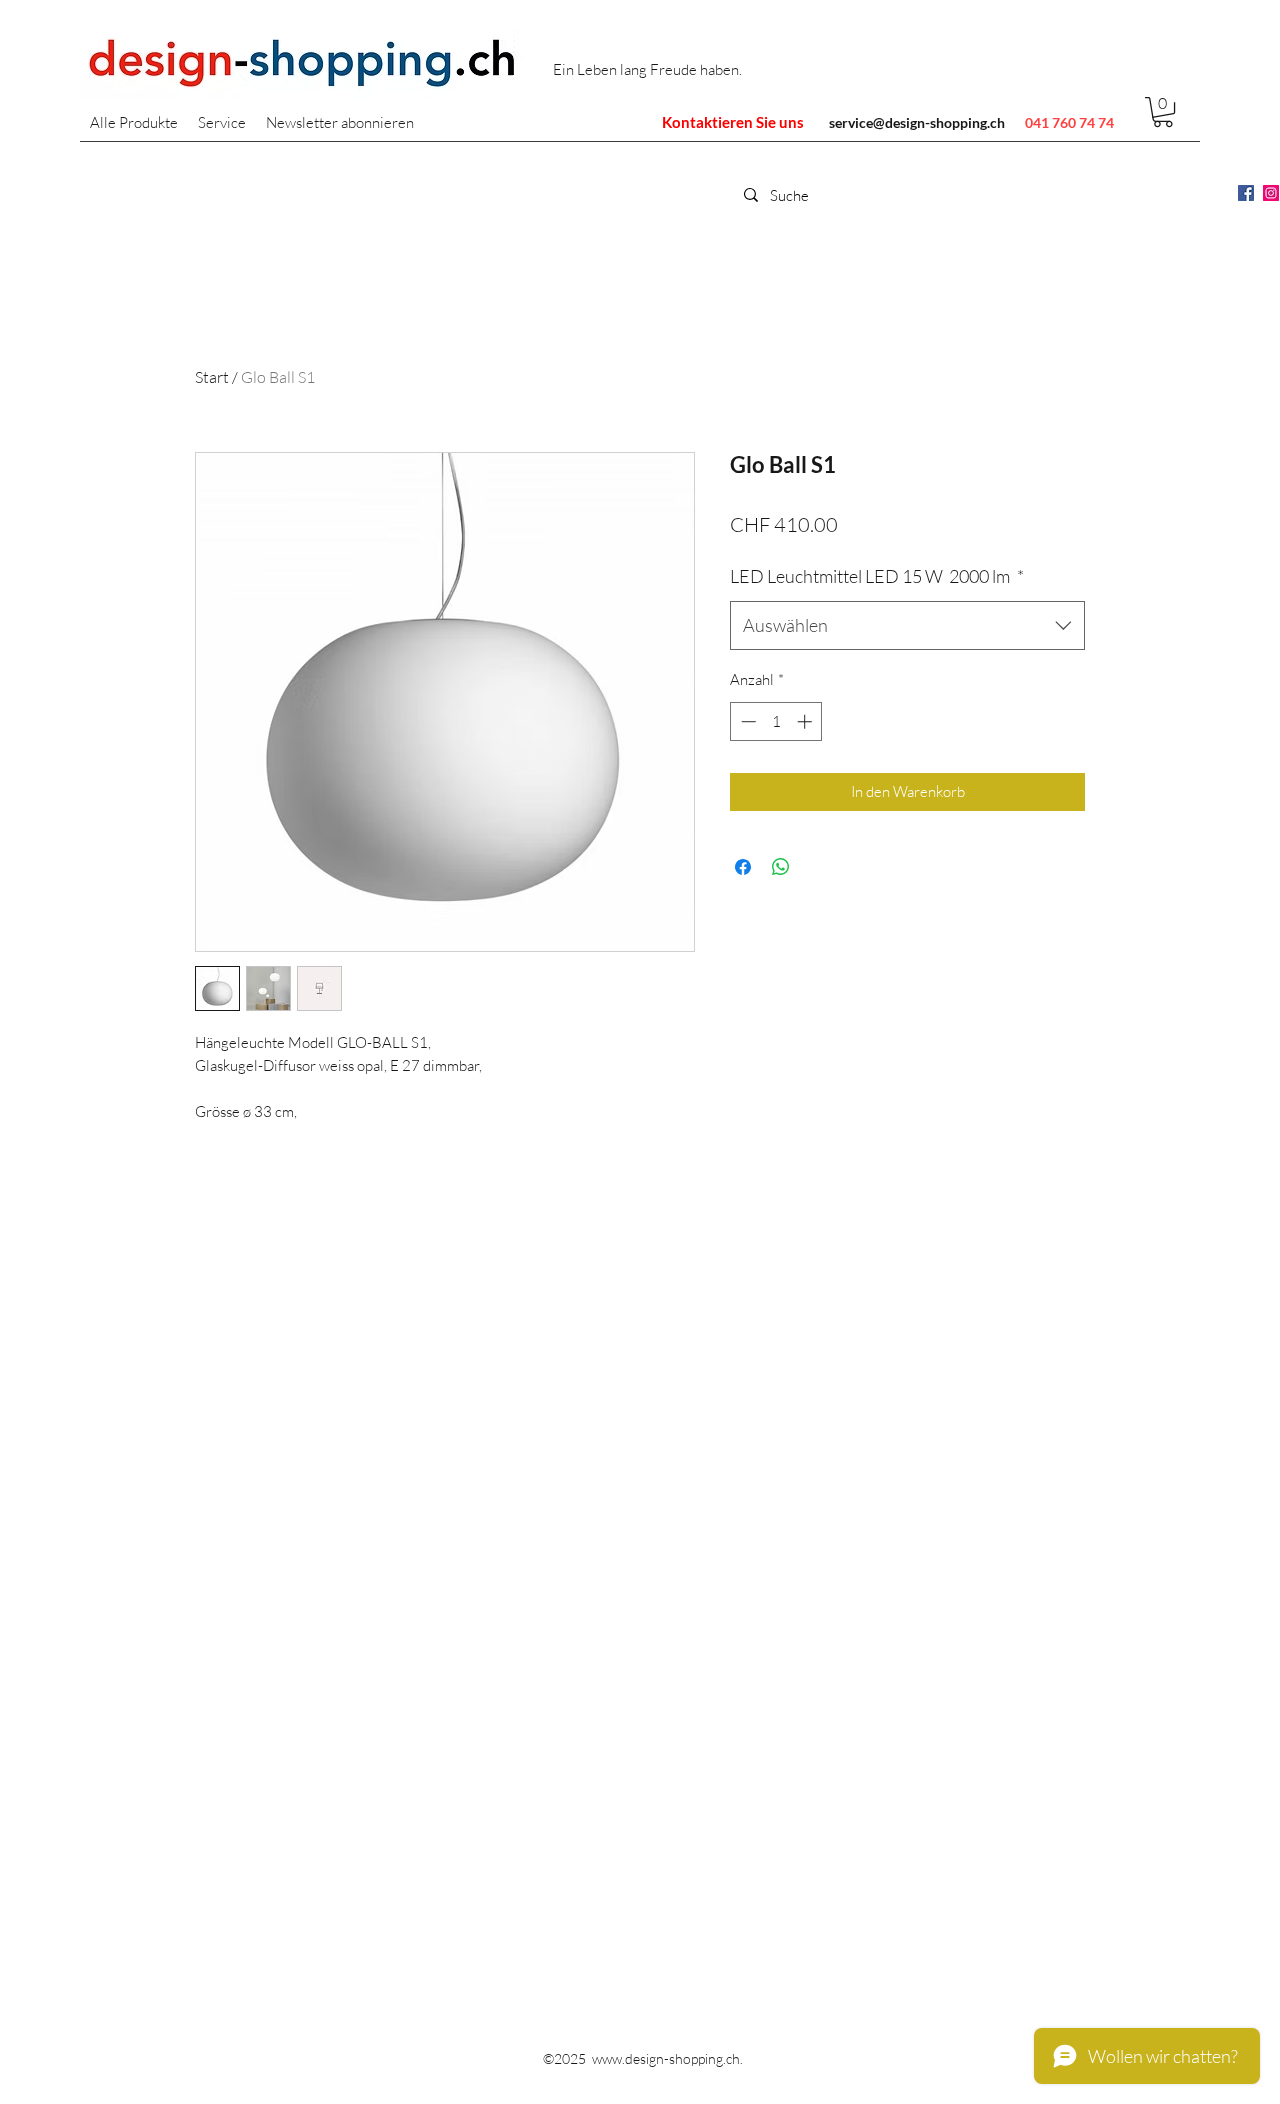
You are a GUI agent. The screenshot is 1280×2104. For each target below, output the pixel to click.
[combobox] (907, 626)
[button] (1163, 112)
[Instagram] (1271, 193)
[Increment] (806, 721)
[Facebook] (1246, 193)
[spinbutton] (776, 721)
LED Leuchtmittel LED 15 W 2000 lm (877, 576)
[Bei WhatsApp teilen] (781, 867)
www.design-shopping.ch (666, 2058)
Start (212, 377)
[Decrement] (746, 721)
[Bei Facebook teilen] (743, 867)
